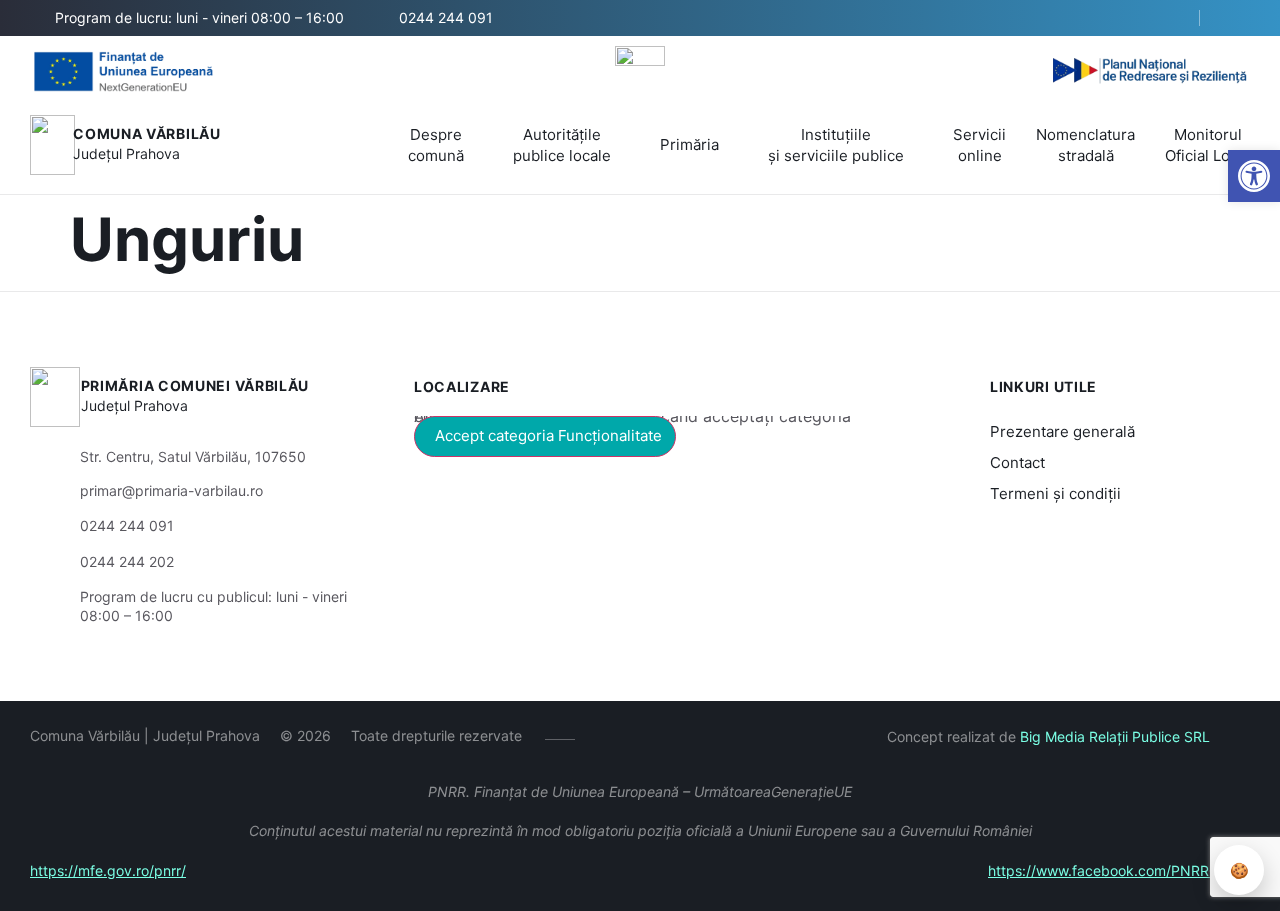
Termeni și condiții (1055, 493)
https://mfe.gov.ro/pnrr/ (108, 870)
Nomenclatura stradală (1085, 145)
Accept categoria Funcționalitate (548, 435)
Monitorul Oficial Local (1207, 145)
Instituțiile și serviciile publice (836, 145)
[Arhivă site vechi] (1237, 18)
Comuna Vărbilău (147, 133)
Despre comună (436, 145)
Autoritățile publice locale (562, 145)
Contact (1017, 462)
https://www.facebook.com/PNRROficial (1119, 870)
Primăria (689, 144)
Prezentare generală (1062, 431)
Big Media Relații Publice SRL (1115, 736)
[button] (1167, 19)
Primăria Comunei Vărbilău (195, 385)
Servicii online (979, 145)
